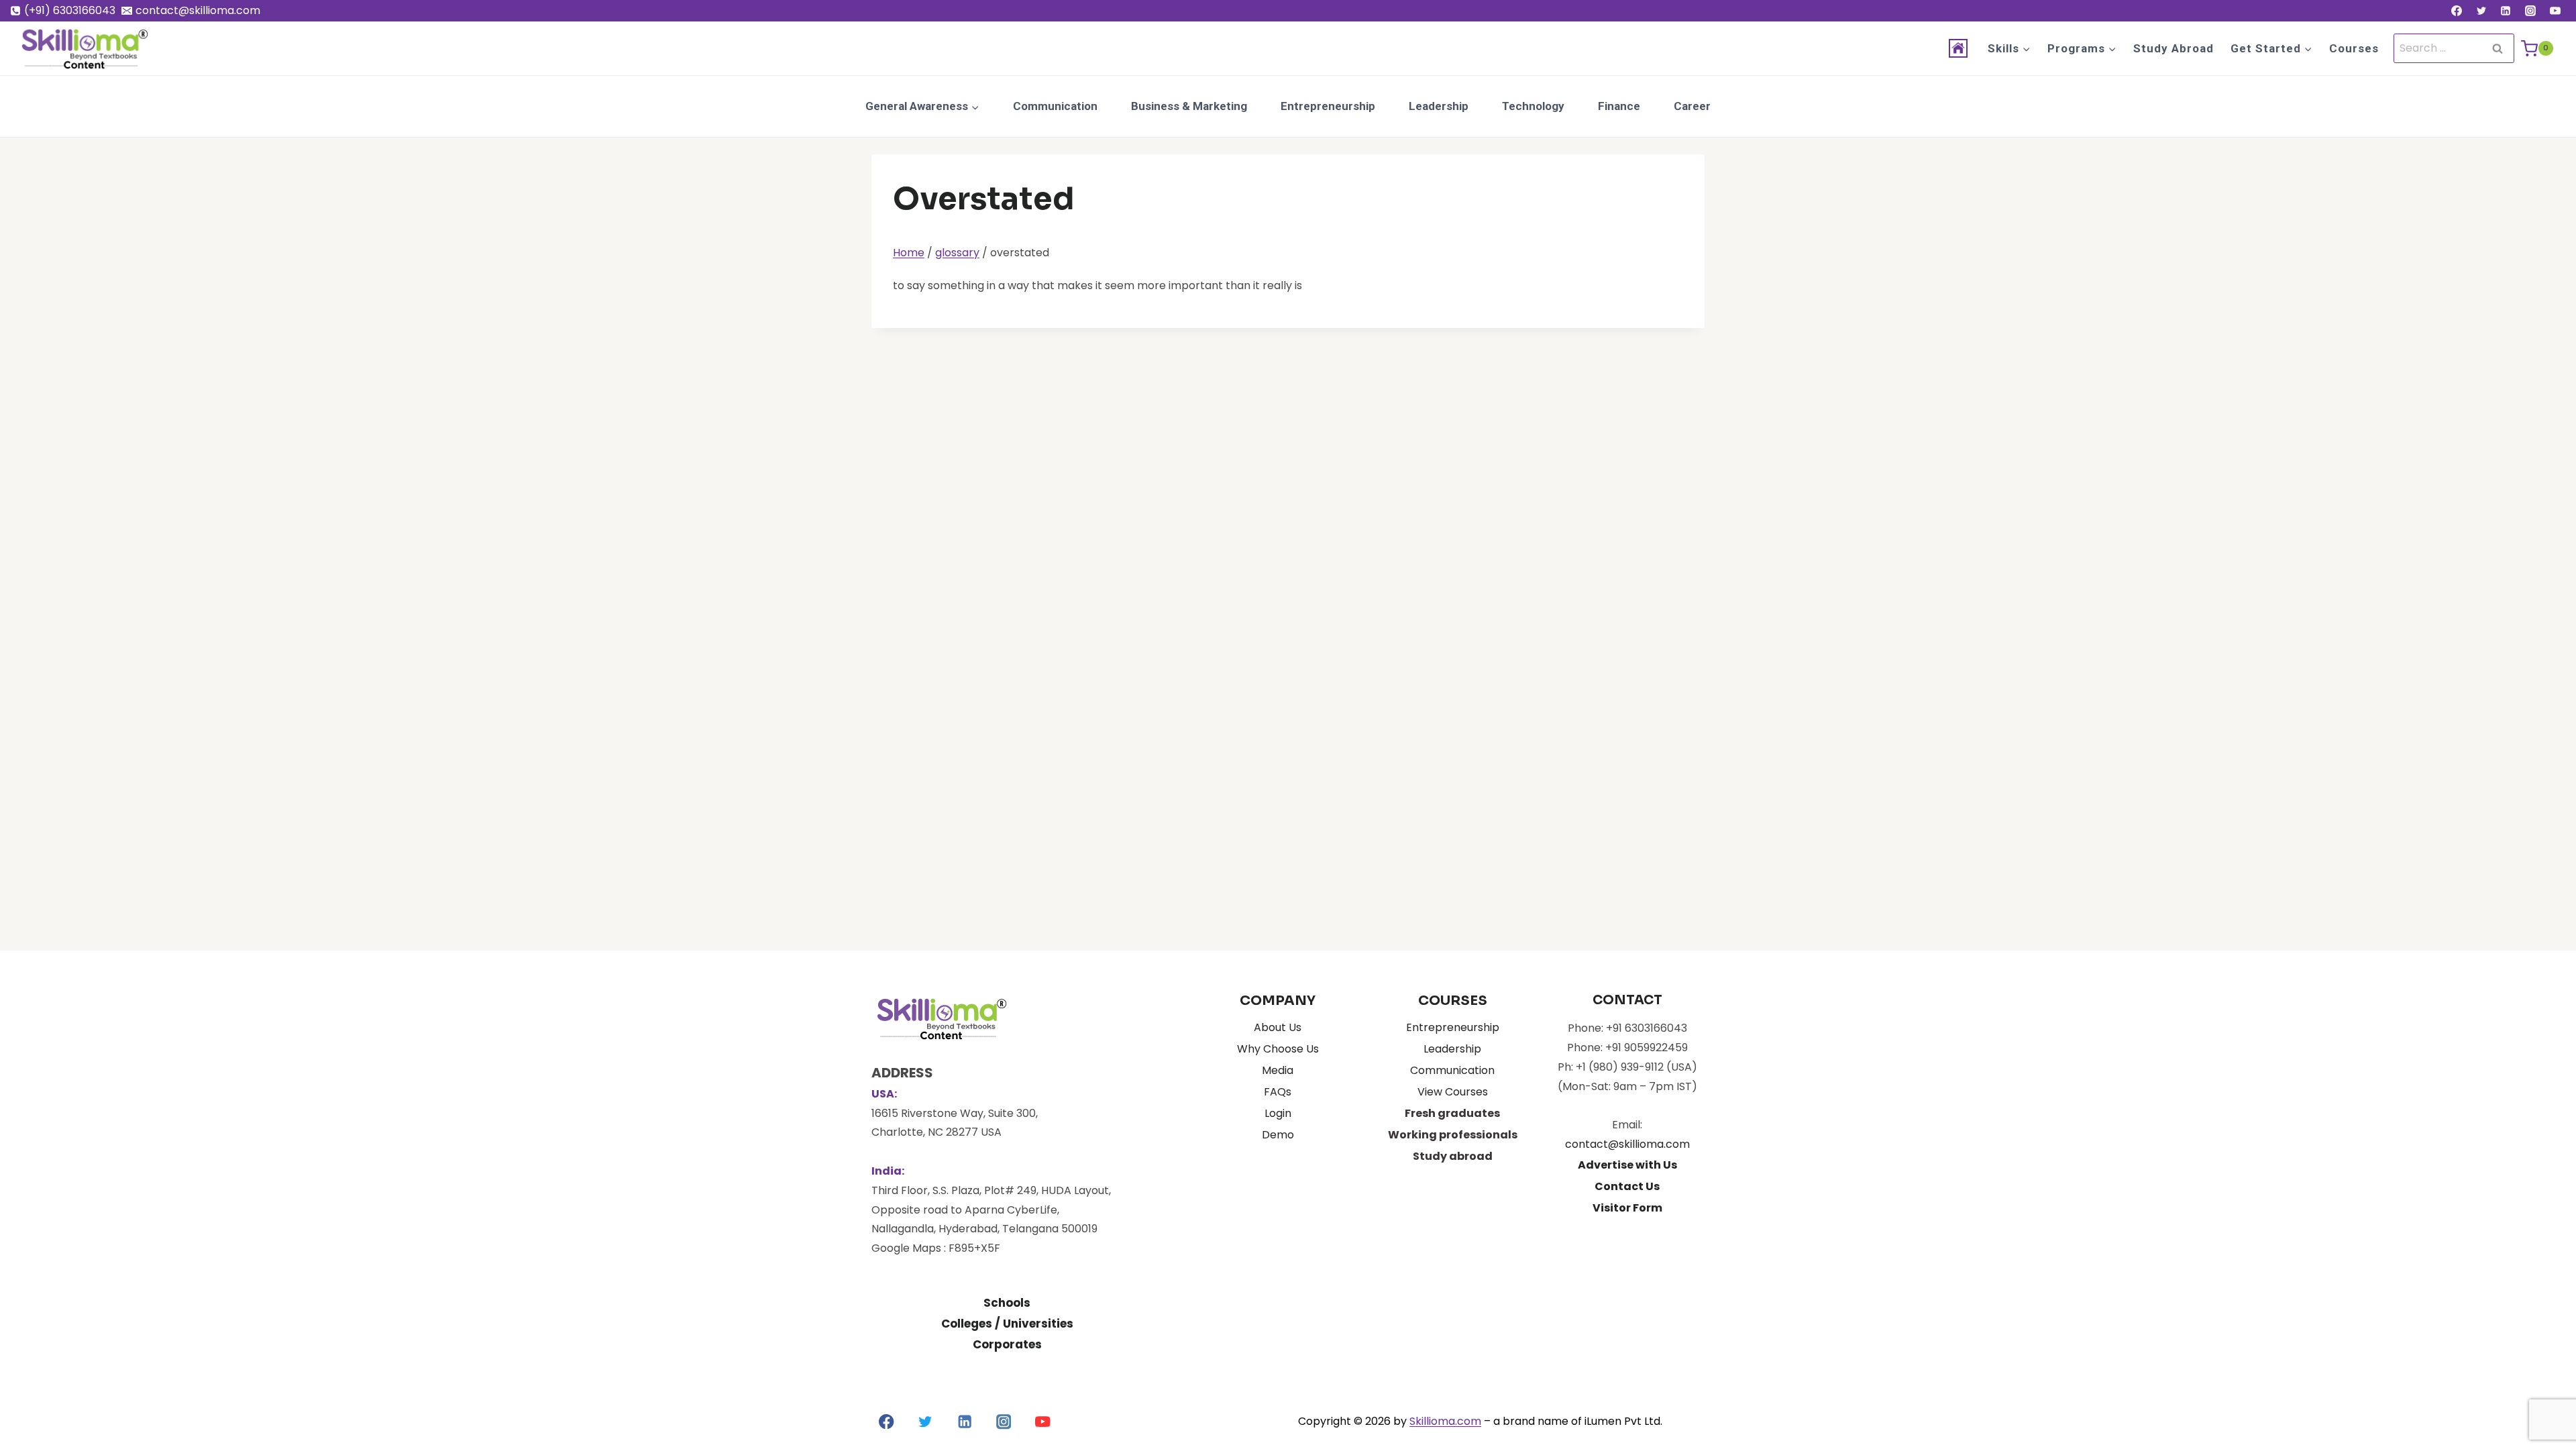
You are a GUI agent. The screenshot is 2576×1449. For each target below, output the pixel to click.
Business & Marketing (1189, 106)
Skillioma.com (1445, 1421)
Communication (1055, 106)
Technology (1533, 106)
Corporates (1007, 1344)
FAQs (1278, 1092)
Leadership (1439, 106)
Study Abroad (2173, 48)
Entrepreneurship (1328, 106)
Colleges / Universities (1007, 1324)
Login (1278, 1113)
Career (1692, 106)
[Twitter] (2481, 11)
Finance (1619, 106)
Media (1278, 1070)
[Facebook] (2457, 11)
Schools (1007, 1303)
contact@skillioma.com (1627, 1144)
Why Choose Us (1278, 1049)
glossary (957, 253)
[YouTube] (2555, 11)
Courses (2354, 48)
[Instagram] (2530, 11)
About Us (1278, 1027)
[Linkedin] (2506, 11)
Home (909, 253)
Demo (1278, 1135)
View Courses (1453, 1092)
